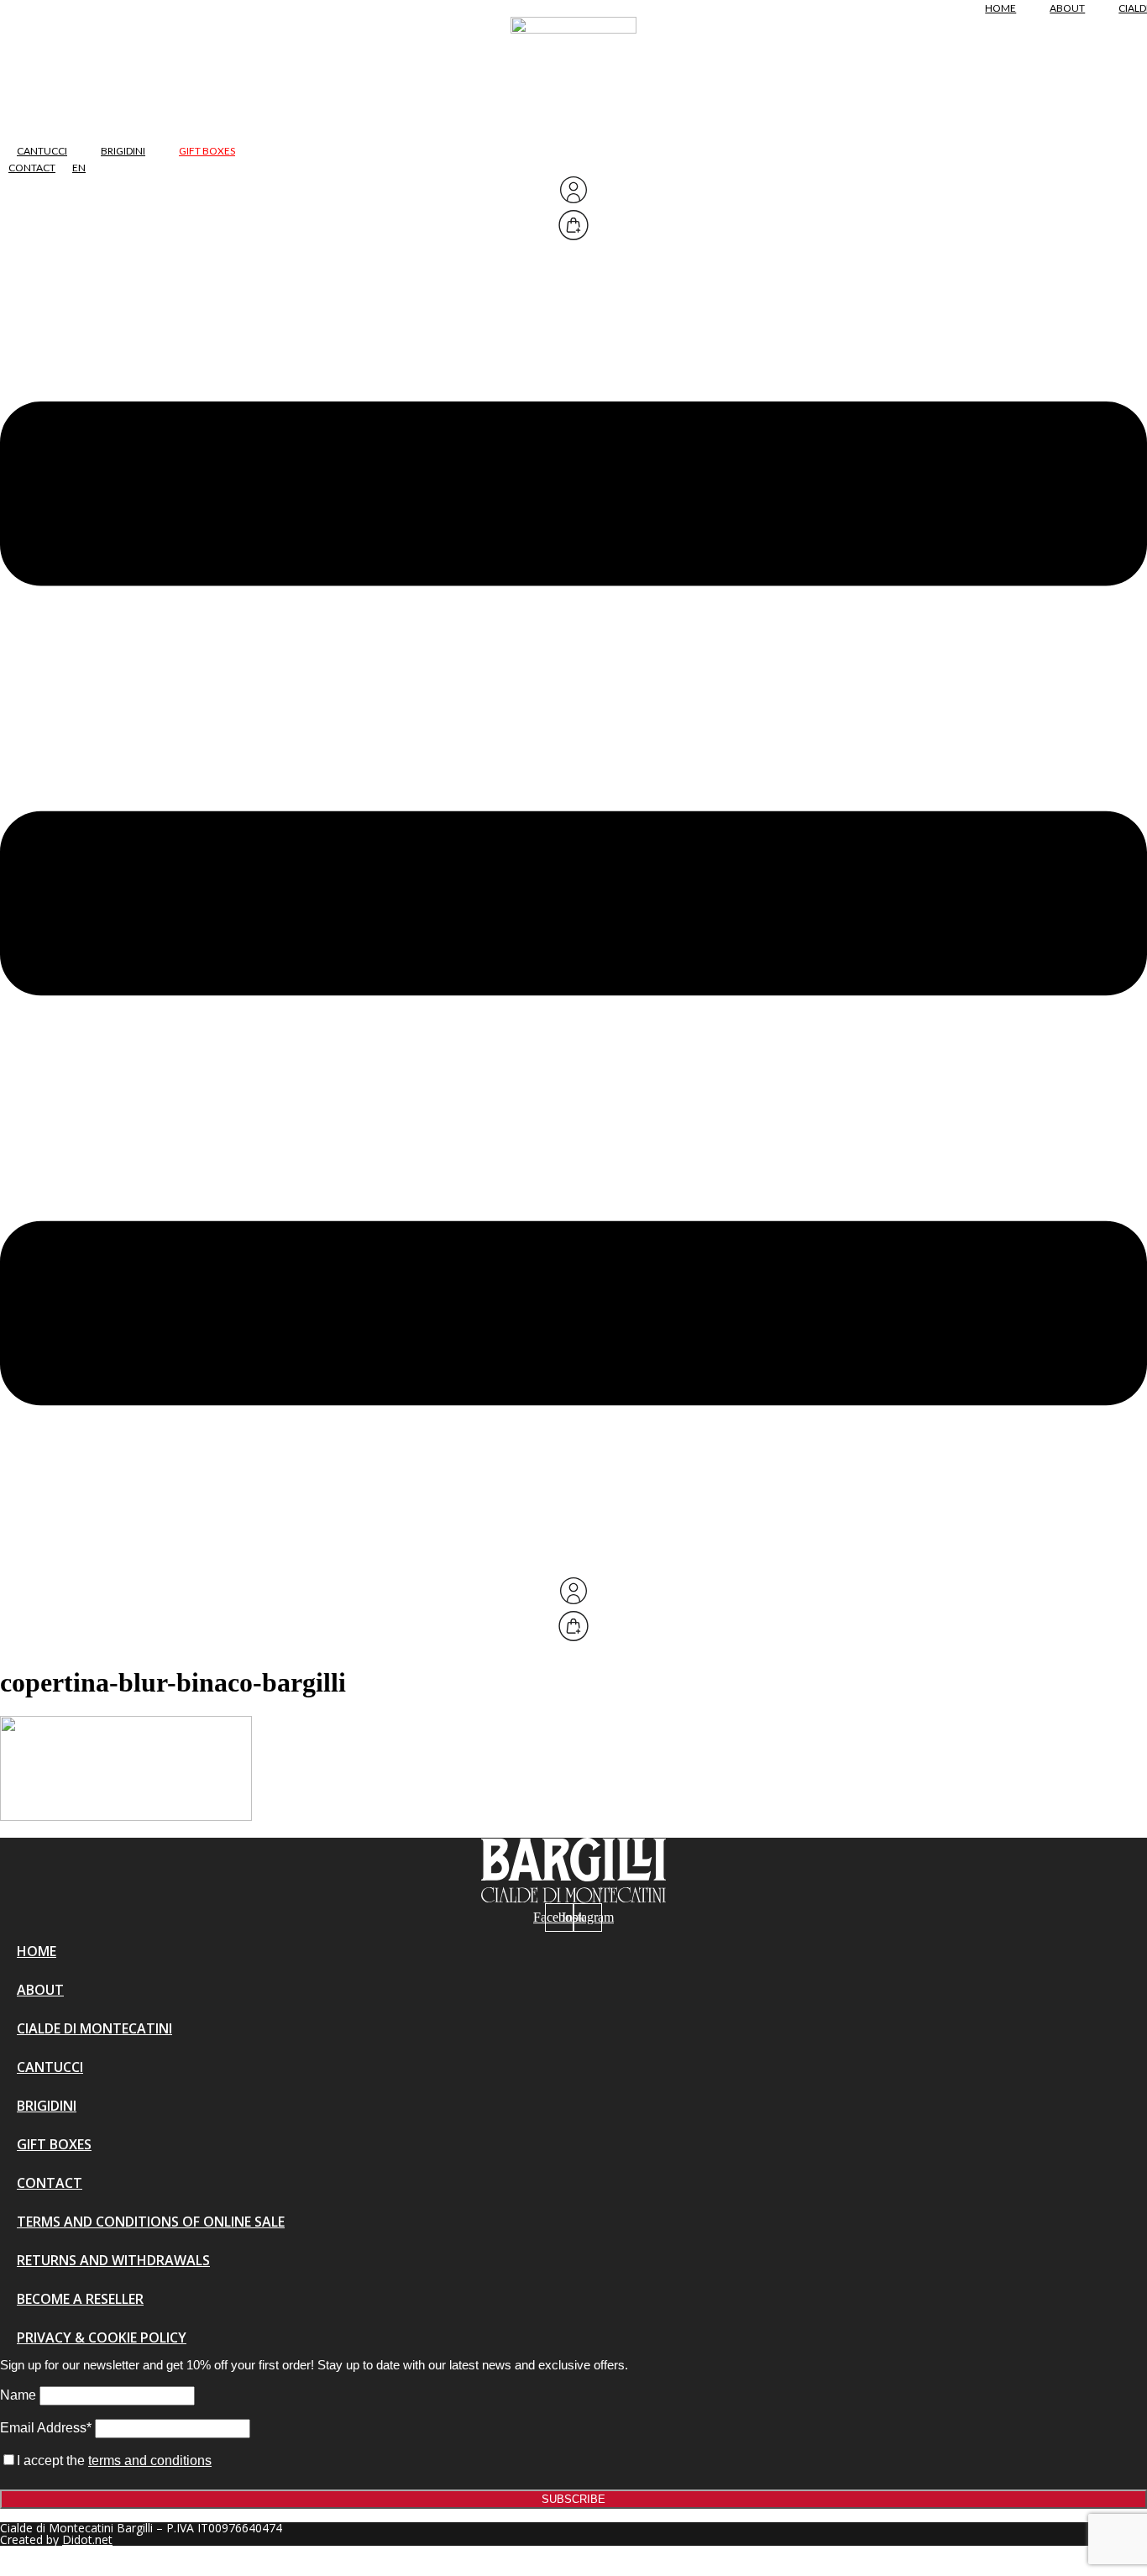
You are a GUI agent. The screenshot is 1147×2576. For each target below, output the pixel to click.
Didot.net (87, 2539)
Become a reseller (80, 2299)
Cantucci (42, 151)
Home (1000, 8)
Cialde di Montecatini (94, 2028)
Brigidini (123, 151)
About (1067, 8)
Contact (32, 168)
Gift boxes (207, 151)
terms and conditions (150, 2461)
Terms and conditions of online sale (151, 2222)
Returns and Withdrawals (113, 2260)
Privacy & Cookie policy (102, 2337)
